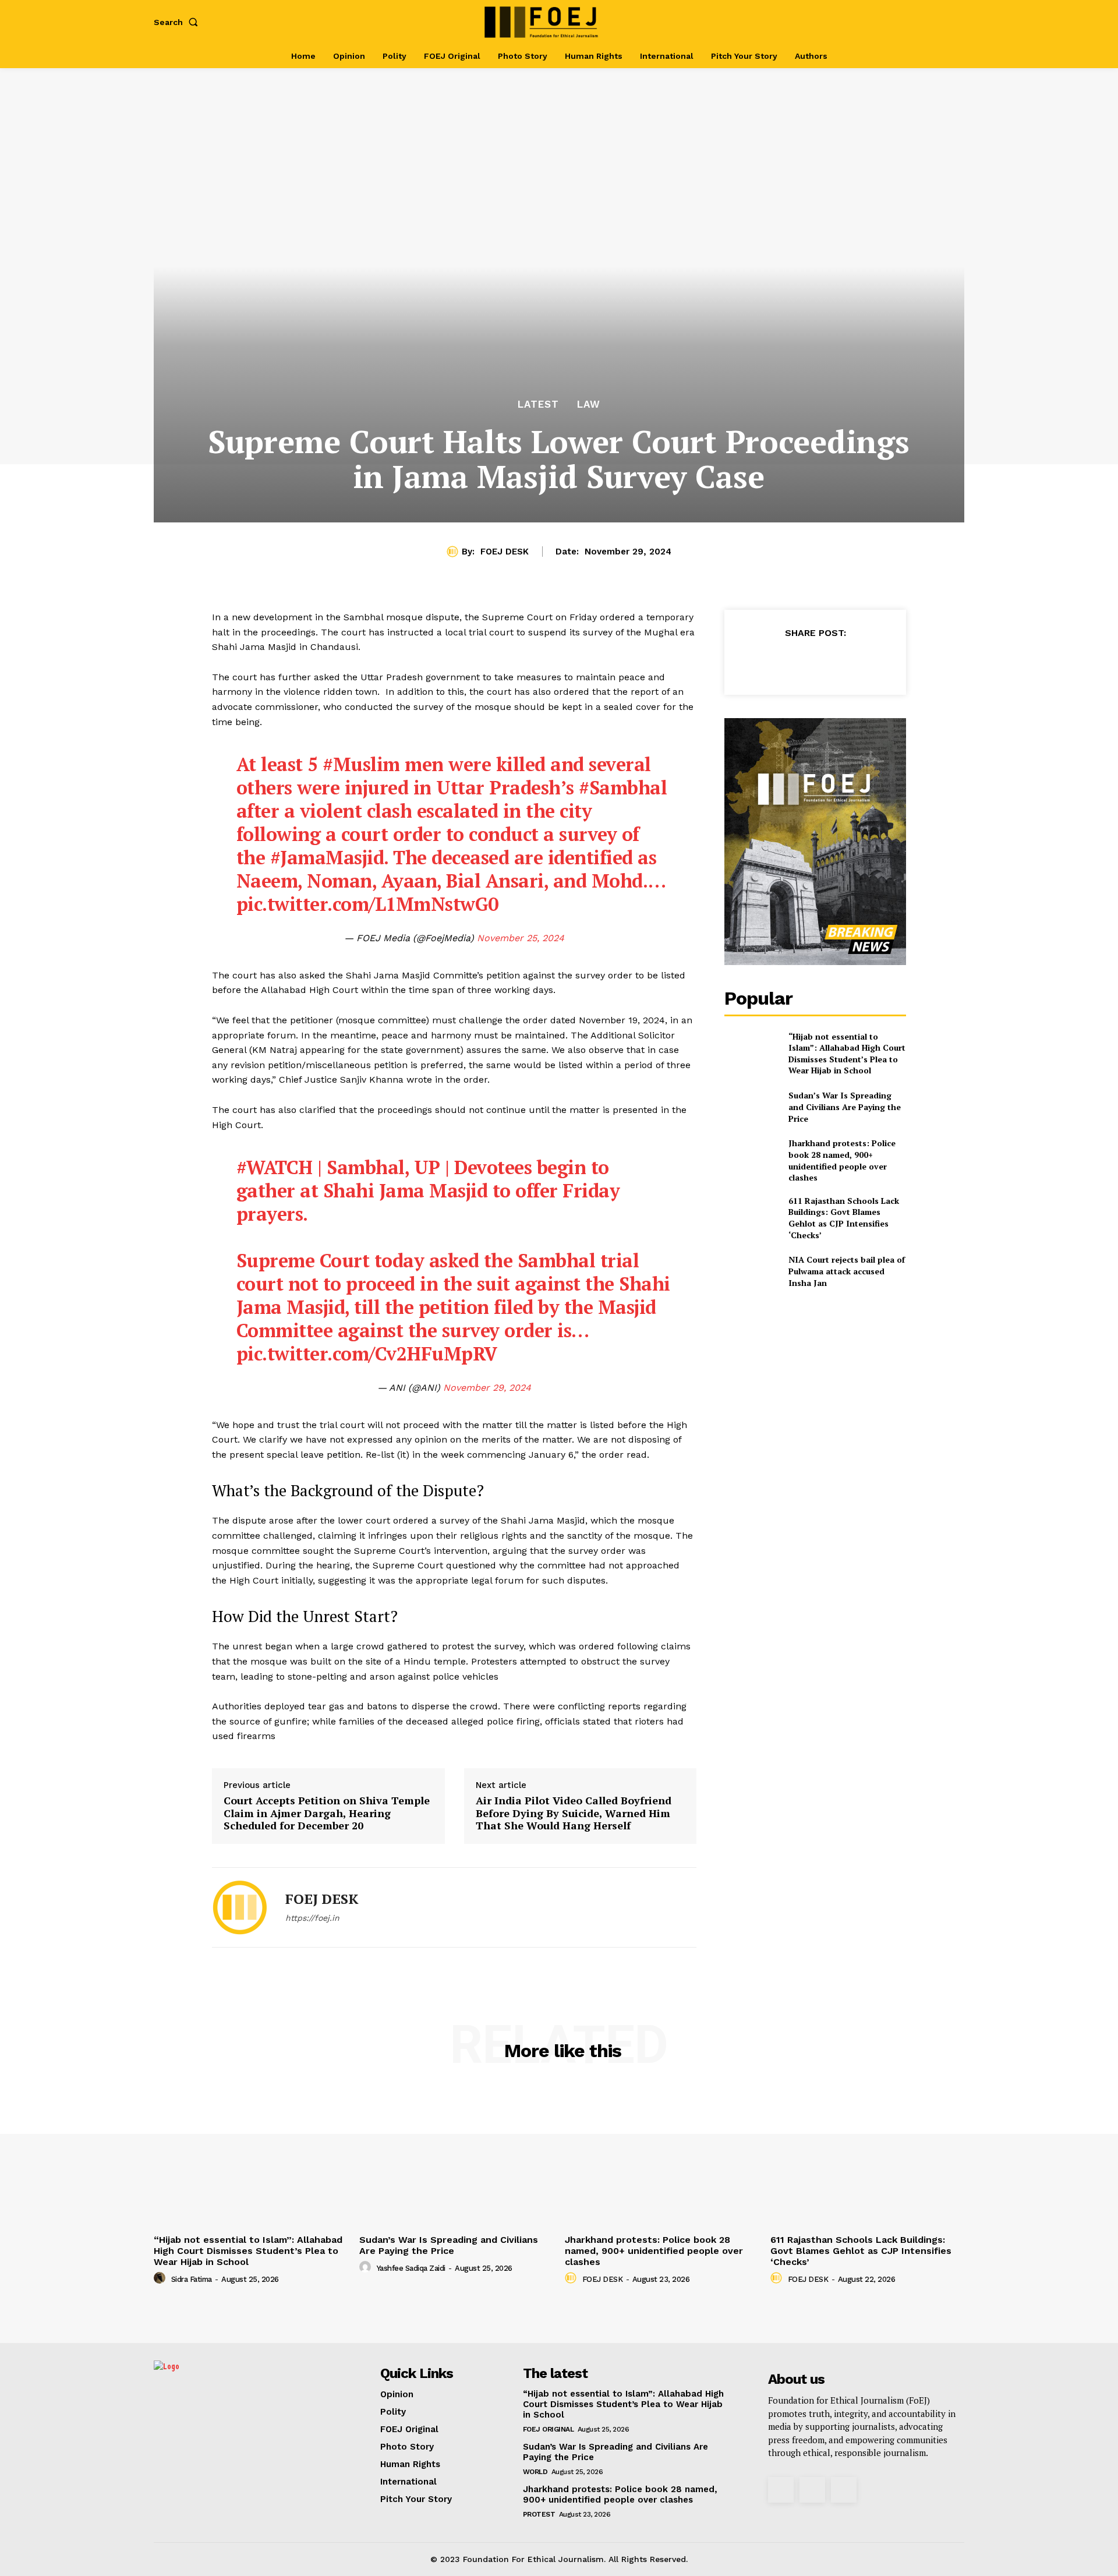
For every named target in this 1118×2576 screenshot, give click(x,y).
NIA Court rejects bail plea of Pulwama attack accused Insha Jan (847, 1271)
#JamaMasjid (327, 857)
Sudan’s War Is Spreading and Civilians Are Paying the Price (845, 1107)
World (535, 2472)
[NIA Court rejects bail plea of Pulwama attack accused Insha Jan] (751, 1271)
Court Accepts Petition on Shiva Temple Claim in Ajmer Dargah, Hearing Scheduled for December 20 (327, 1813)
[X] (933, 22)
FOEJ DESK (505, 552)
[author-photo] (161, 2278)
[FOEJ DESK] (454, 552)
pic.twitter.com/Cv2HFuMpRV (367, 1354)
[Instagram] (914, 22)
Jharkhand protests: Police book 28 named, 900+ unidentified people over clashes (842, 1160)
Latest (538, 404)
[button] (178, 22)
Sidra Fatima (192, 2279)
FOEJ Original (549, 2429)
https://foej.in (312, 1918)
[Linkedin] (841, 662)
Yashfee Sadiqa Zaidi (411, 2268)
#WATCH (275, 1167)
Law (589, 404)
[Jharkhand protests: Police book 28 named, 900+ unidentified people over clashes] (751, 1156)
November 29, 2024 (487, 1388)
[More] (869, 662)
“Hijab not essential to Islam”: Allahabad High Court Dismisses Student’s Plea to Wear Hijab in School (847, 1054)
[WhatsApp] (815, 662)
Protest (539, 2514)
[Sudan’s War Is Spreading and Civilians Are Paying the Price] (751, 1107)
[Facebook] (895, 22)
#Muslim (361, 764)
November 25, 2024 (521, 938)
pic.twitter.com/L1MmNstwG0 (367, 904)
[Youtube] (952, 22)
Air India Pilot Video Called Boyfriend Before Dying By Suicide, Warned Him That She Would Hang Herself (574, 1813)
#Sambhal (623, 787)
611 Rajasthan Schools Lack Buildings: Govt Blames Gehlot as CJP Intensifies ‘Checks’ (844, 1218)
